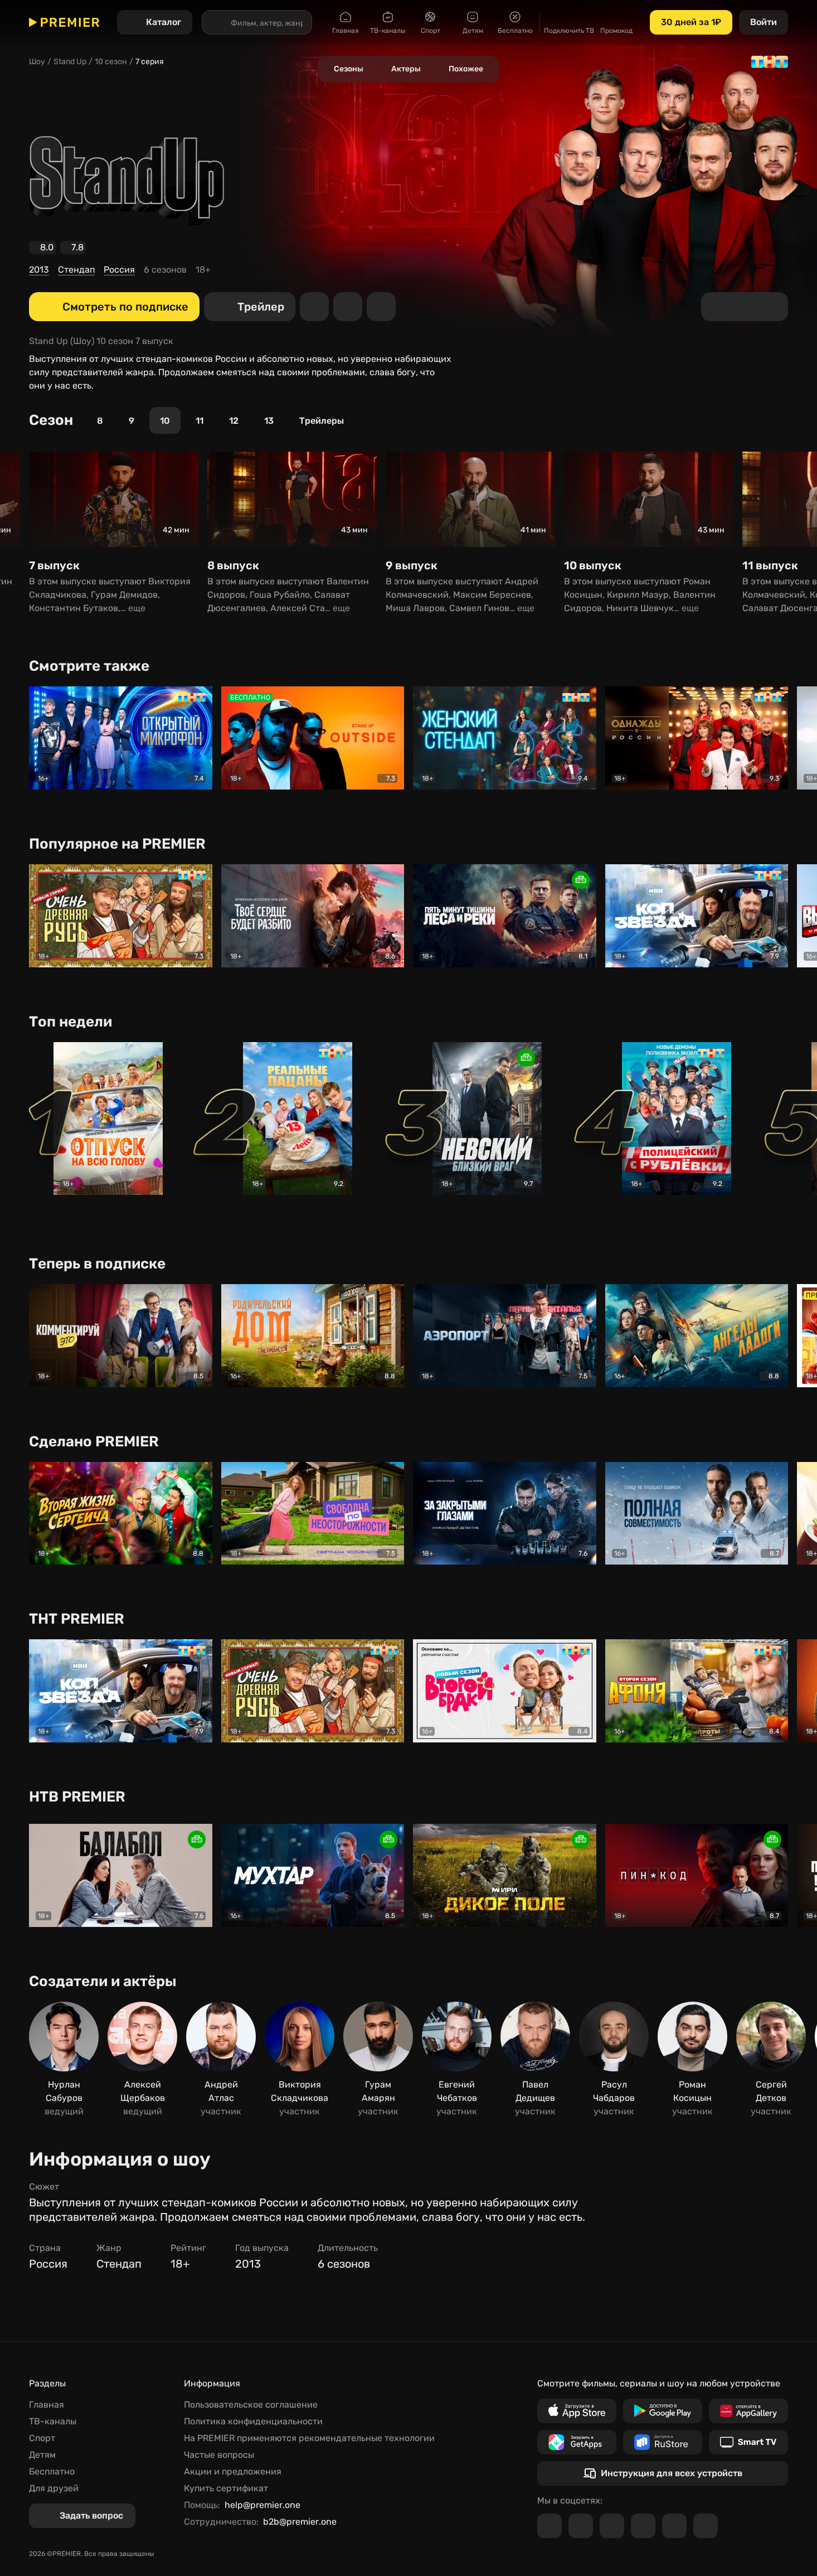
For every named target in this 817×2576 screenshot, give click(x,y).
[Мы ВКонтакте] (581, 2526)
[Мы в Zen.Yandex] (643, 2526)
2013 (39, 270)
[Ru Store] (663, 2442)
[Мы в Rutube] (674, 2526)
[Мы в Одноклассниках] (612, 2526)
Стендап (76, 270)
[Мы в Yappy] (706, 2526)
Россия (119, 270)
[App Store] (577, 2411)
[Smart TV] (748, 2442)
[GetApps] (577, 2442)
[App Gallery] (748, 2411)
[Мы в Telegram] (549, 2526)
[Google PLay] (663, 2411)
